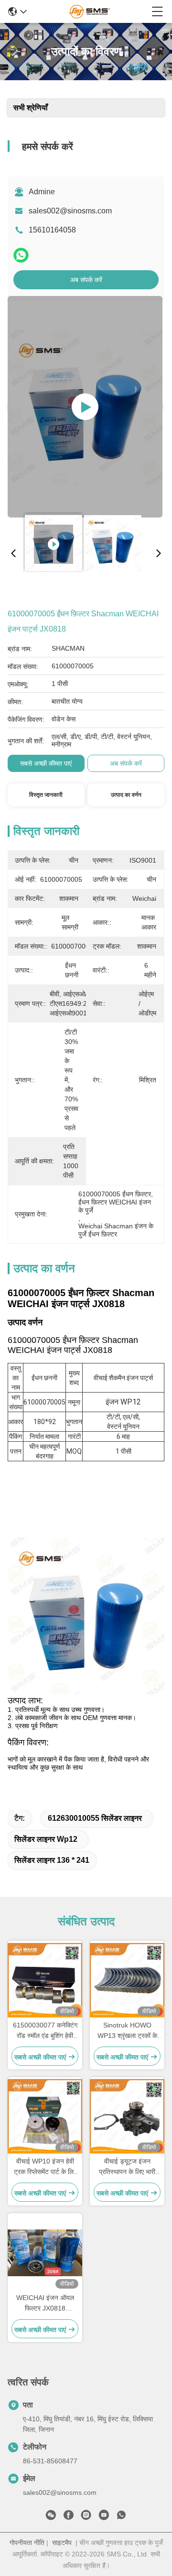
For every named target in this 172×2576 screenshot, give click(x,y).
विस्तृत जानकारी (46, 795)
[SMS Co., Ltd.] (89, 11)
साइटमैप (62, 2543)
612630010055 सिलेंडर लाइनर (95, 1818)
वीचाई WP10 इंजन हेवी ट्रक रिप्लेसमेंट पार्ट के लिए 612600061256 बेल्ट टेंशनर (45, 2167)
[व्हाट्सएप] (21, 255)
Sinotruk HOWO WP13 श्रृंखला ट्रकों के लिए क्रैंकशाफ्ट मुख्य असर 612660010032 (127, 2031)
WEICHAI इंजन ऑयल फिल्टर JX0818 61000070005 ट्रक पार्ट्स (45, 2304)
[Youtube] (104, 2517)
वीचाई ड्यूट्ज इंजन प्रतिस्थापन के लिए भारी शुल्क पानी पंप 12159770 (127, 2167)
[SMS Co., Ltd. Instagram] (86, 2517)
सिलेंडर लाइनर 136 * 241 (52, 1860)
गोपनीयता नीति (27, 2543)
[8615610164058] (121, 2517)
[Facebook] (68, 2517)
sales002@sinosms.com (70, 211)
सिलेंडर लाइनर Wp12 (46, 1839)
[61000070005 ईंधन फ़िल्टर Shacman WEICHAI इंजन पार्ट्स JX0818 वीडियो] (85, 407)
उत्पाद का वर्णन (126, 795)
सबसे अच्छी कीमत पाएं (46, 763)
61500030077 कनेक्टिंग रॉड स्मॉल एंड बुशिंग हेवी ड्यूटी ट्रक (45, 2031)
